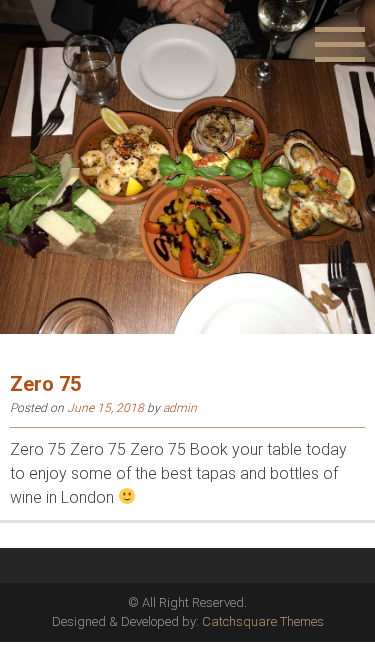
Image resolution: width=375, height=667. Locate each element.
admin (180, 408)
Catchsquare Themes (263, 621)
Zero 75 (45, 384)
